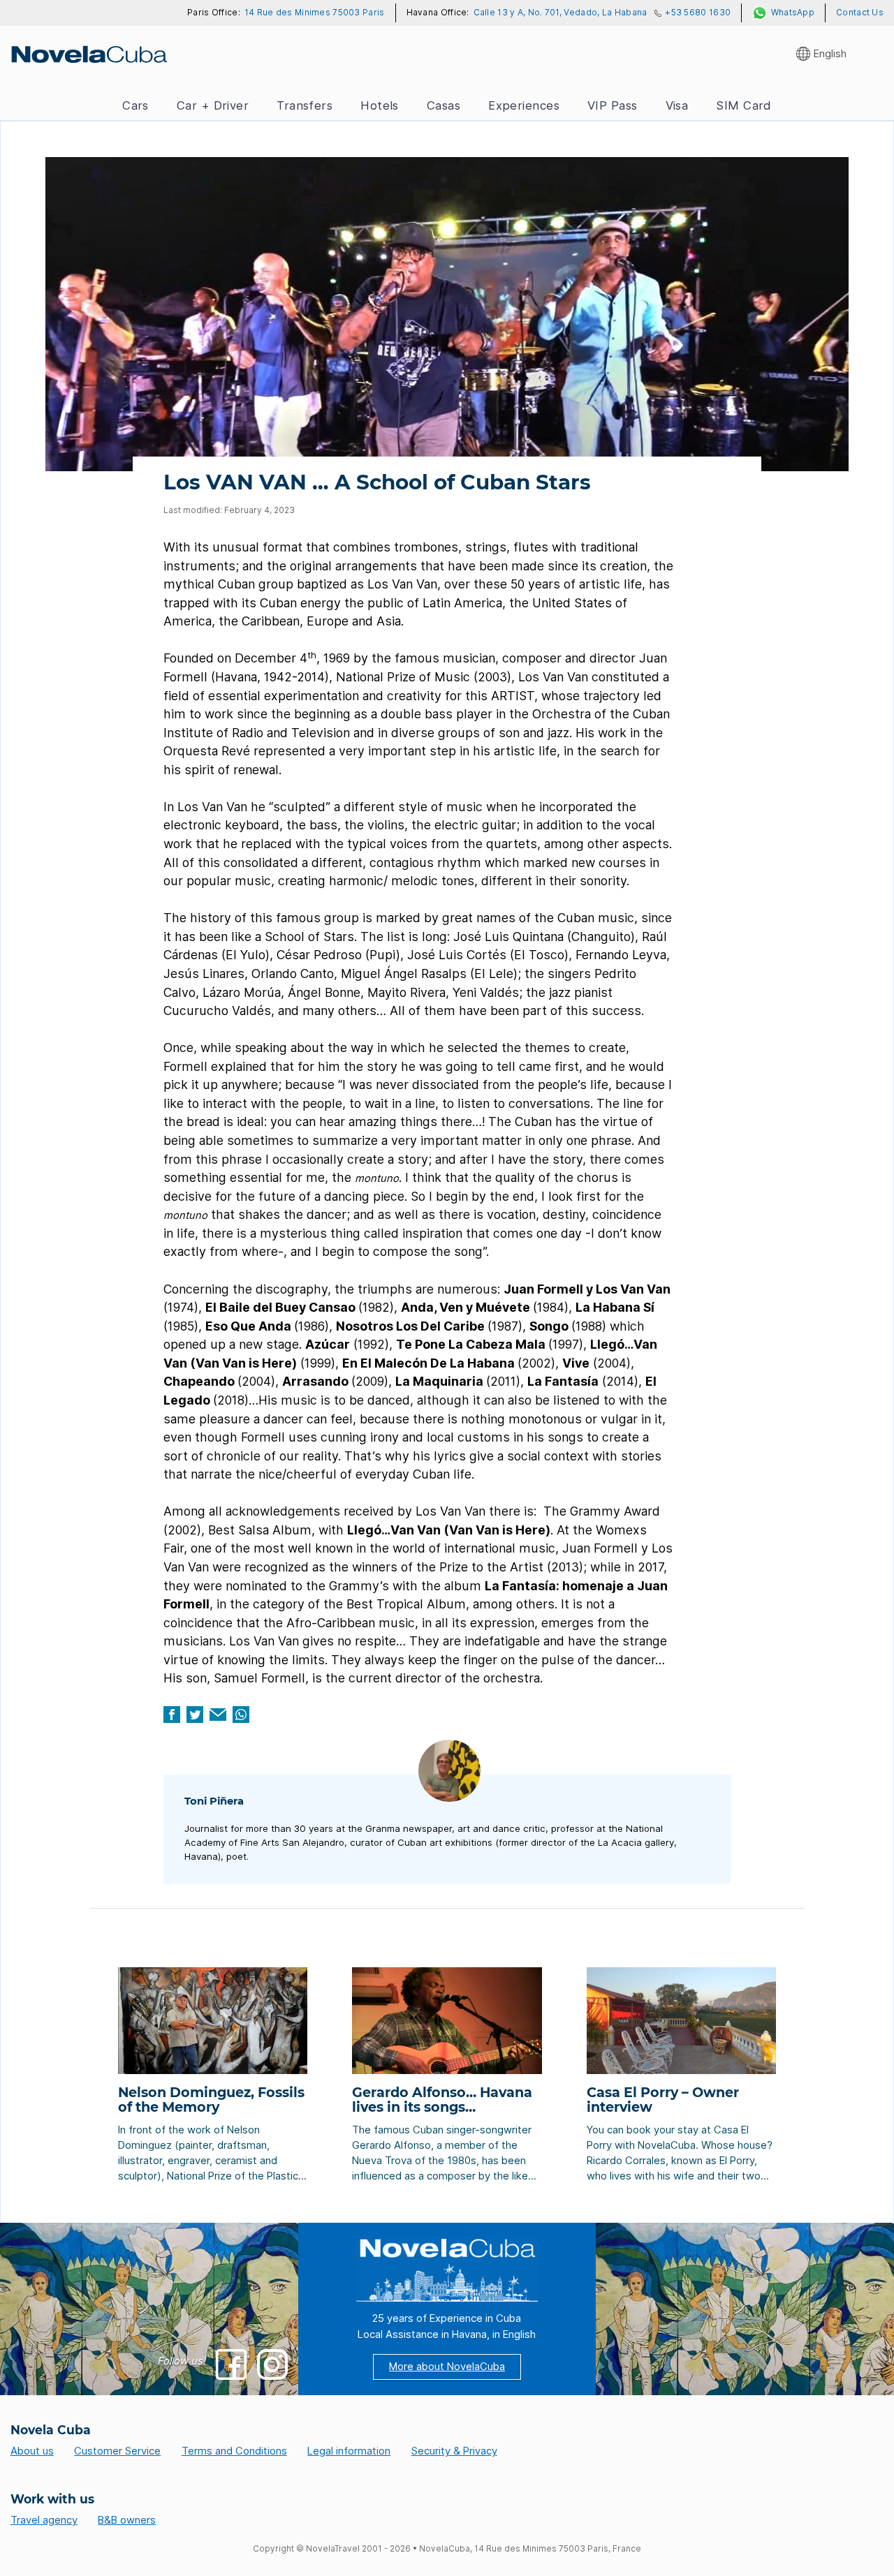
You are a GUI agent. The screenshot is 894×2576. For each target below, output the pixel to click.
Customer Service (117, 2451)
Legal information (349, 2451)
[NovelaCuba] (88, 54)
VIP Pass (613, 105)
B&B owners (127, 2520)
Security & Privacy (454, 2451)
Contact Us (860, 13)
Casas (444, 105)
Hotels (380, 105)
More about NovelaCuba (447, 2367)
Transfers (305, 105)
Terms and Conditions (234, 2451)
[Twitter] (195, 1715)
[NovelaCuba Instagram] (272, 2364)
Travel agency (44, 2520)
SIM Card (744, 105)
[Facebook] (172, 1715)
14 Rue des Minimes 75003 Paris (315, 13)
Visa (677, 105)
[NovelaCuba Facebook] (231, 2364)
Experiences (524, 105)
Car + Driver (213, 105)
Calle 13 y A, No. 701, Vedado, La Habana (560, 13)
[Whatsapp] (241, 1715)
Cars (135, 105)
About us (32, 2451)
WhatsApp (793, 13)
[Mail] (218, 1715)
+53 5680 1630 (698, 13)
